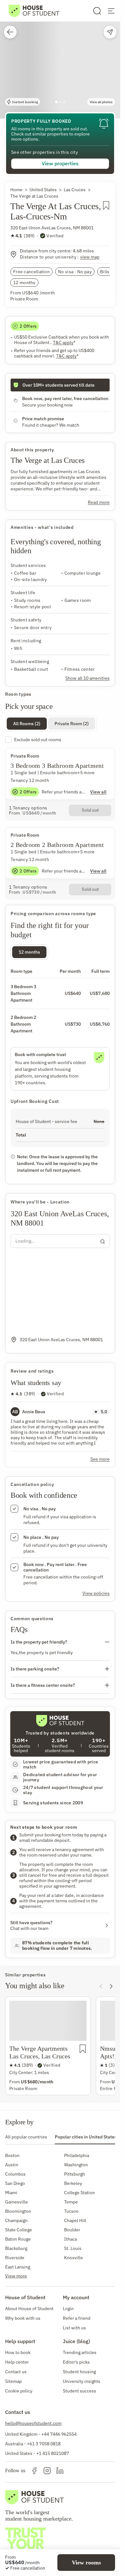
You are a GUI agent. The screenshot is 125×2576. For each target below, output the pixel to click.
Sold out (90, 810)
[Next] (111, 1986)
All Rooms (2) (27, 724)
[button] (60, 59)
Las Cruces (75, 190)
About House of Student (29, 2309)
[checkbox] (60, 740)
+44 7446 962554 (59, 2434)
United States (43, 190)
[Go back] (10, 32)
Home (16, 190)
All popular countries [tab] (26, 2137)
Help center (17, 2362)
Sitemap (13, 2381)
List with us (74, 2328)
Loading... (25, 1241)
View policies (96, 1593)
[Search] (97, 11)
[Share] (110, 32)
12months (29, 952)
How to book (18, 2352)
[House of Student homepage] (34, 11)
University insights (82, 2381)
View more (16, 2276)
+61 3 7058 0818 (44, 2444)
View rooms (86, 2563)
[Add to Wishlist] (106, 213)
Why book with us (23, 2318)
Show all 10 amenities (88, 678)
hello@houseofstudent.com (33, 2423)
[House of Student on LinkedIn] (60, 2471)
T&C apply (64, 343)
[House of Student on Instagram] (47, 2471)
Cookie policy (19, 2391)
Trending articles (80, 2352)
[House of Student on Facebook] (34, 2471)
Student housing (79, 2372)
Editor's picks (76, 2362)
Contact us (16, 2372)
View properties (60, 163)
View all (98, 792)
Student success (79, 2391)
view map (90, 257)
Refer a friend (77, 2318)
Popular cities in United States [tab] (86, 2137)
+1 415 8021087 (53, 2453)
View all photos (101, 102)
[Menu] (111, 11)
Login (68, 2309)
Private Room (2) (72, 724)
